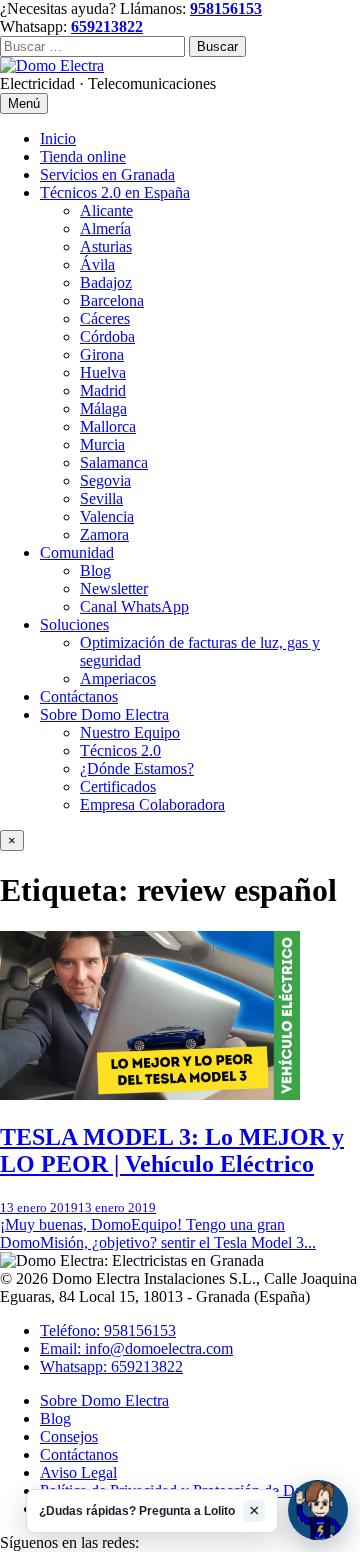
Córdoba (107, 336)
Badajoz (106, 282)
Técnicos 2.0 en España (115, 192)
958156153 (226, 8)
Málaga (103, 408)
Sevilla (101, 498)
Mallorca (108, 426)
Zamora (104, 534)
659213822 (107, 26)
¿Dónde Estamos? (137, 768)
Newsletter (114, 588)
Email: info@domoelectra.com (136, 1348)
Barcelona (112, 300)
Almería (105, 228)
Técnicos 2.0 (120, 750)
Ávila (97, 264)
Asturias (106, 246)
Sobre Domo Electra (104, 714)
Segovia (105, 480)
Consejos (69, 1436)
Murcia (102, 444)
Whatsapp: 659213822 (111, 1366)
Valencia (107, 516)
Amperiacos (118, 678)
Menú (24, 103)
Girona (102, 354)
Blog (95, 570)
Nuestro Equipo (130, 732)
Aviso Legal (78, 1472)
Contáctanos (79, 696)
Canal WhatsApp (134, 606)
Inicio (58, 138)
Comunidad (77, 552)
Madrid (103, 390)
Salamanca (114, 462)
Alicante (106, 210)
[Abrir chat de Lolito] (318, 1510)
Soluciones (74, 624)
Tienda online (83, 156)
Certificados (118, 786)
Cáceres (105, 318)
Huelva (103, 372)
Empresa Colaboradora (152, 804)
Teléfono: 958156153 (108, 1330)
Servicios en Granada (107, 174)
